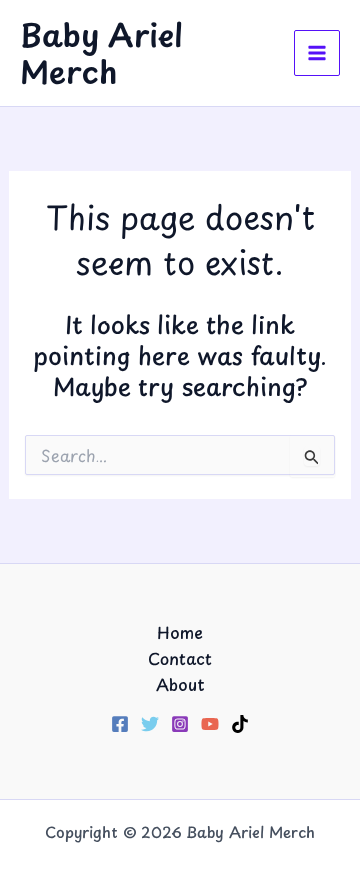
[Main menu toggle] (317, 53)
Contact (180, 658)
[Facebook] (120, 724)
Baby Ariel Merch (101, 53)
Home (180, 632)
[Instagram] (180, 724)
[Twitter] (150, 724)
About (180, 684)
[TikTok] (240, 724)
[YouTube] (210, 724)
